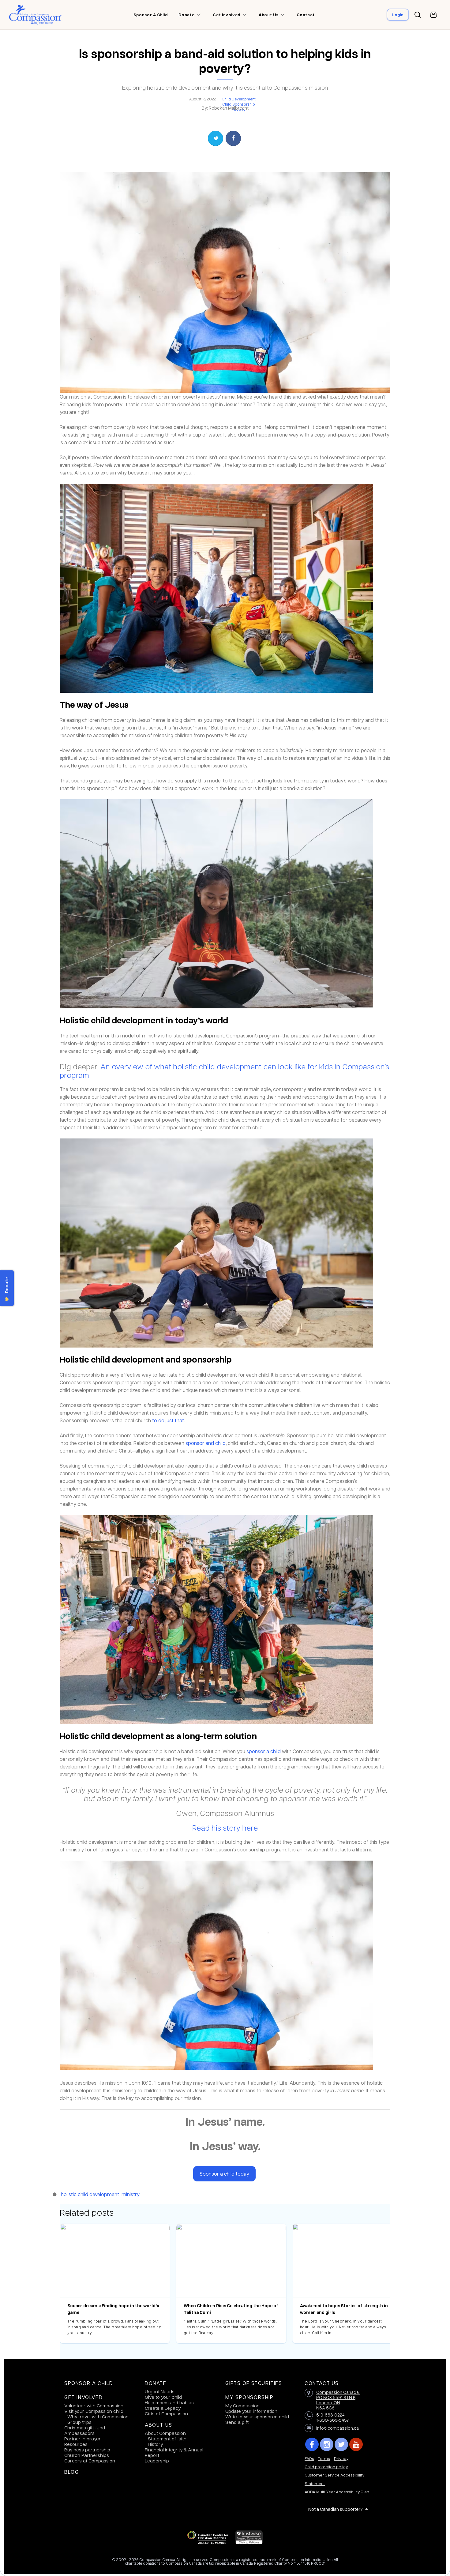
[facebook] (312, 2444)
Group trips (79, 2422)
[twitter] (341, 2444)
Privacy (341, 2458)
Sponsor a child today (224, 2174)
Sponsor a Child (89, 2383)
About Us (159, 2425)
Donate (156, 2383)
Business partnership (87, 2450)
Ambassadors (79, 2433)
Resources (76, 2444)
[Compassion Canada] (35, 15)
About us (268, 15)
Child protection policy (326, 2467)
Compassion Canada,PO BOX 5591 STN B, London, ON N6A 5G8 (338, 2400)
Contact (306, 15)
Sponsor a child (151, 15)
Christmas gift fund (85, 2428)
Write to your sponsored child (257, 2417)
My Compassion (242, 2405)
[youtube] (356, 2444)
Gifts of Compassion (166, 2413)
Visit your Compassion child (94, 2411)
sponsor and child (206, 1443)
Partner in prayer (82, 2439)
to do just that (168, 1420)
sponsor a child (264, 1751)
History (155, 2444)
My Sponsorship (249, 2397)
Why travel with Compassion (98, 2417)
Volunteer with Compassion (94, 2405)
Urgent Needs (160, 2391)
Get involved (227, 15)
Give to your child (163, 2397)
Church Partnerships (87, 2455)
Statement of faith (167, 2439)
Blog (71, 2472)
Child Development (239, 99)
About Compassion (165, 2433)
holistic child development (90, 2194)
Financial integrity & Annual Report (174, 2452)
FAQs (309, 2458)
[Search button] (418, 15)
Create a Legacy (163, 2408)
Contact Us (322, 2383)
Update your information (251, 2411)
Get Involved (83, 2397)
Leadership (157, 2461)
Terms (324, 2458)
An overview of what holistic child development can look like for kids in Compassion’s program (224, 1071)
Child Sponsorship (239, 104)
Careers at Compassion (90, 2461)
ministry (131, 2194)
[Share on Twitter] (216, 138)
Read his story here (225, 1828)
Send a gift (237, 2422)
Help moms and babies (169, 2402)
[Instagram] (327, 2444)
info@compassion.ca (337, 2428)
